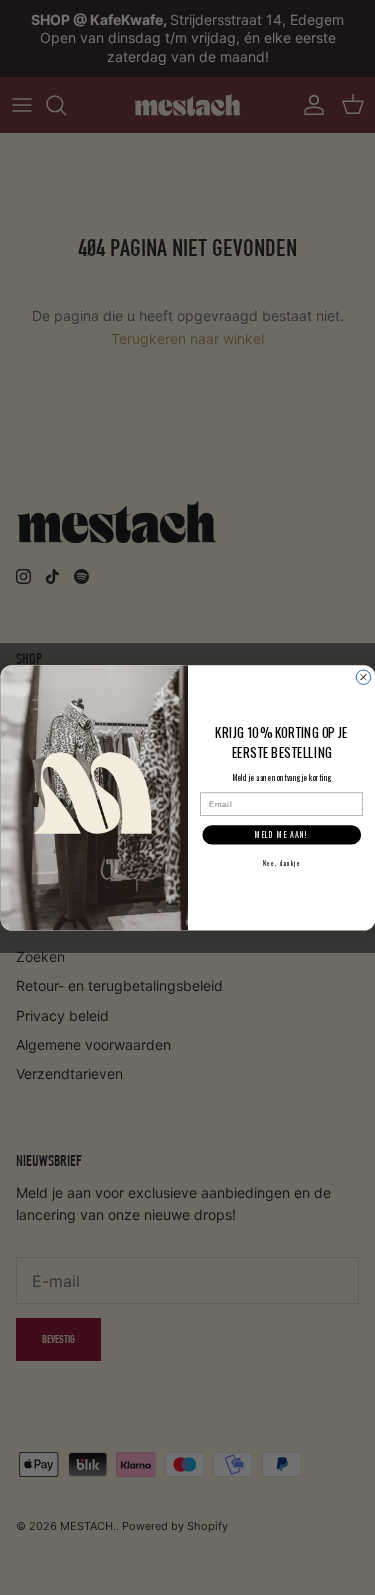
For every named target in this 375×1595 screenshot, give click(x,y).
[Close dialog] (363, 677)
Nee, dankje (281, 863)
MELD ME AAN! (281, 835)
